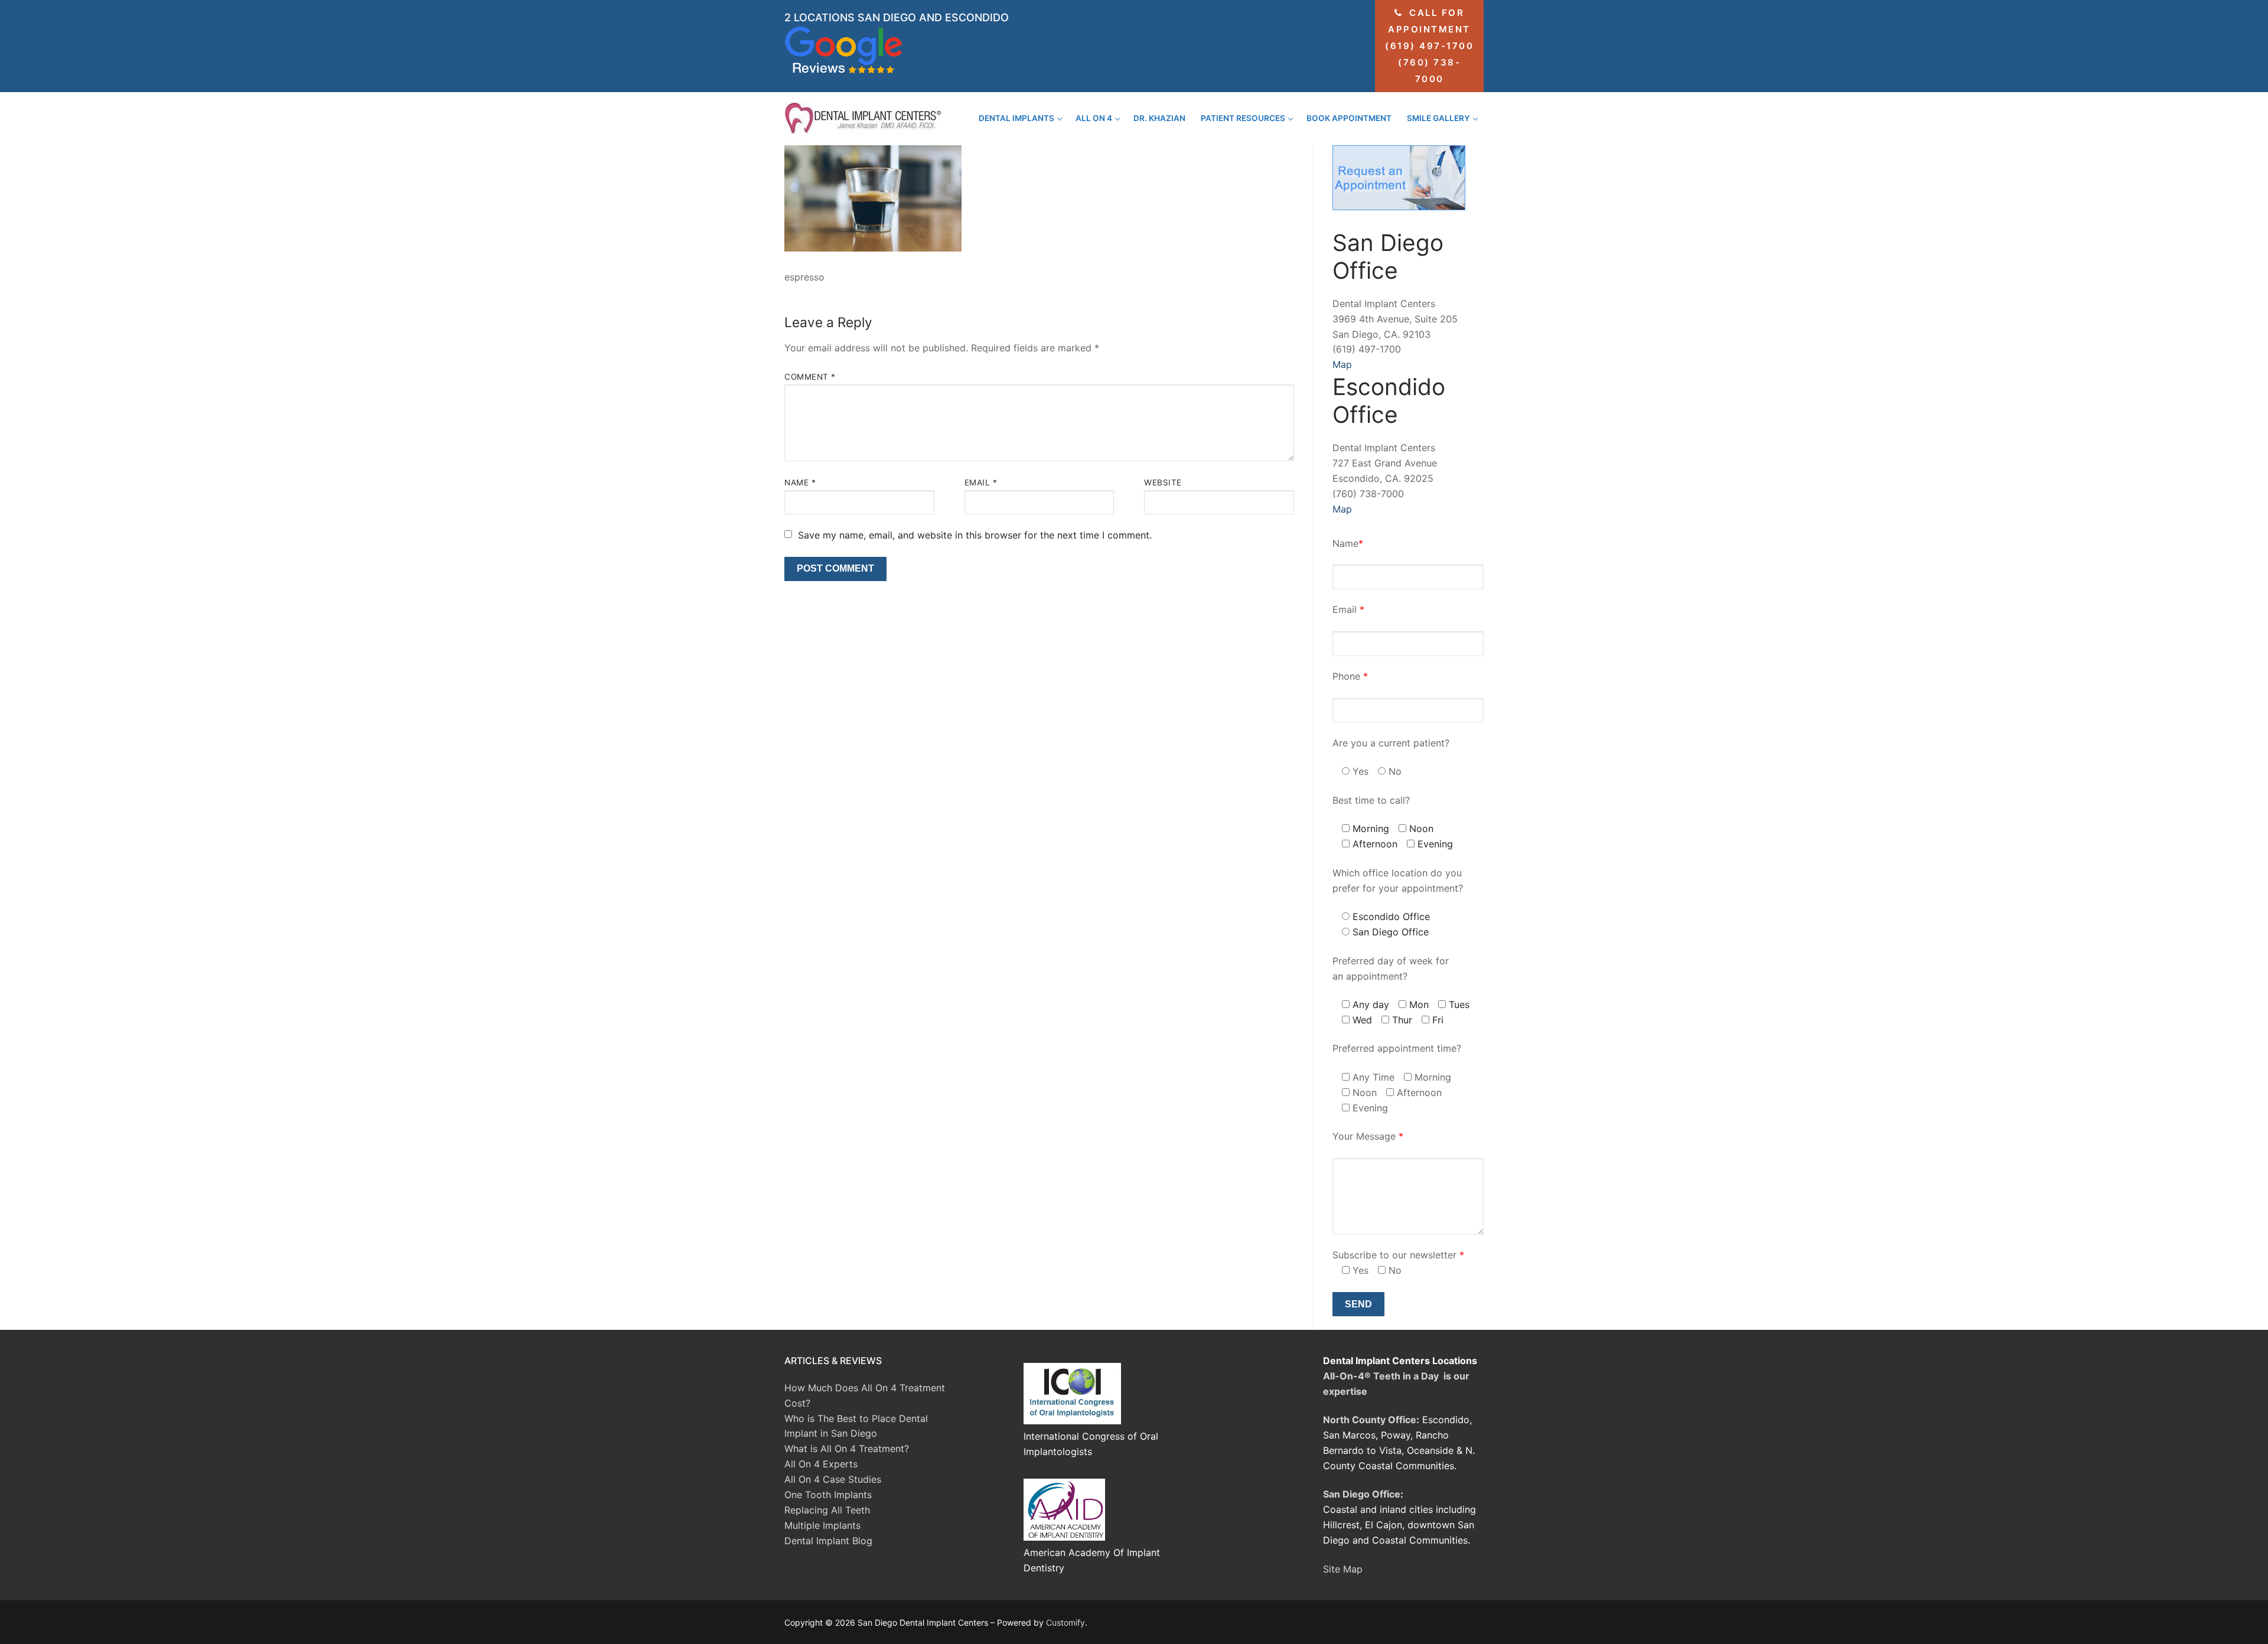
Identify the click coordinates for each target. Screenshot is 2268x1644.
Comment (810, 377)
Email (981, 482)
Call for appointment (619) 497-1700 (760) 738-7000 (1429, 46)
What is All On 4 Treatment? (847, 1449)
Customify (1065, 1622)
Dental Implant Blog (828, 1541)
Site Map (1343, 1569)
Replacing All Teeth (827, 1510)
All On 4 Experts (821, 1464)
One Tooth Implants (828, 1495)
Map (1342, 364)
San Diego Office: (1363, 1494)
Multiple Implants (822, 1525)
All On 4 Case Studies (833, 1479)
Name (800, 482)
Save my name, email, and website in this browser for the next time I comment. (975, 535)
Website (1163, 482)
